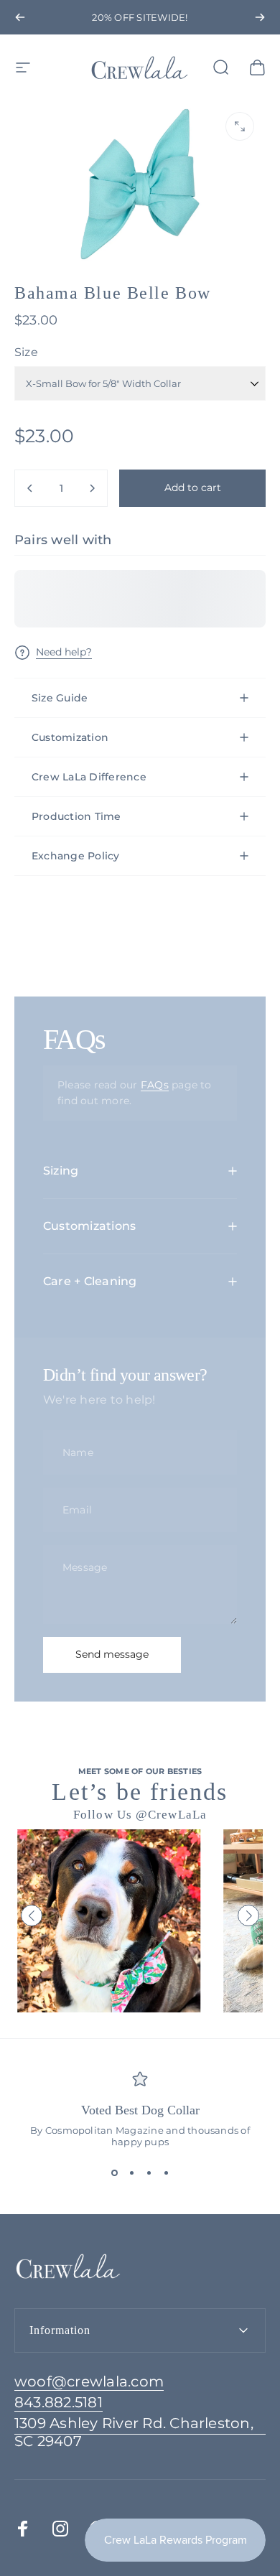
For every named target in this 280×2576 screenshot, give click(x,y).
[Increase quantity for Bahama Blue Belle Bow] (92, 488)
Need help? (64, 652)
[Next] (260, 17)
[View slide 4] (166, 2173)
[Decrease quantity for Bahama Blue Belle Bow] (30, 488)
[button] (32, 1915)
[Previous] (20, 17)
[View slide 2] (131, 2173)
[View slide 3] (149, 2173)
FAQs (155, 1085)
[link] (140, 2432)
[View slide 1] (114, 2173)
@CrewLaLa (171, 1815)
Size (26, 352)
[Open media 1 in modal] (240, 126)
